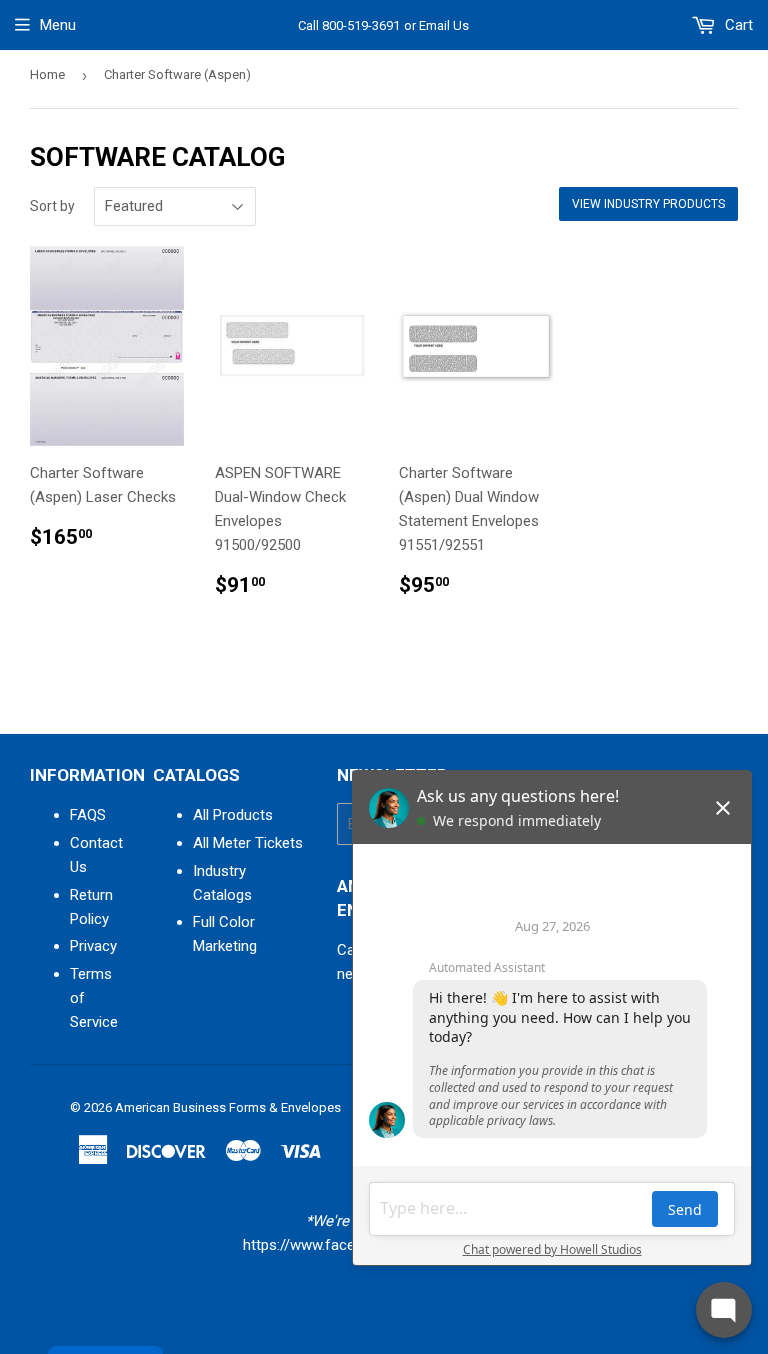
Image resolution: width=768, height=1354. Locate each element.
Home (47, 74)
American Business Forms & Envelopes (228, 1107)
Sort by (52, 206)
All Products (233, 815)
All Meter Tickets (248, 843)
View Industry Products (648, 204)
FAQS (88, 815)
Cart (737, 25)
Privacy (93, 946)
